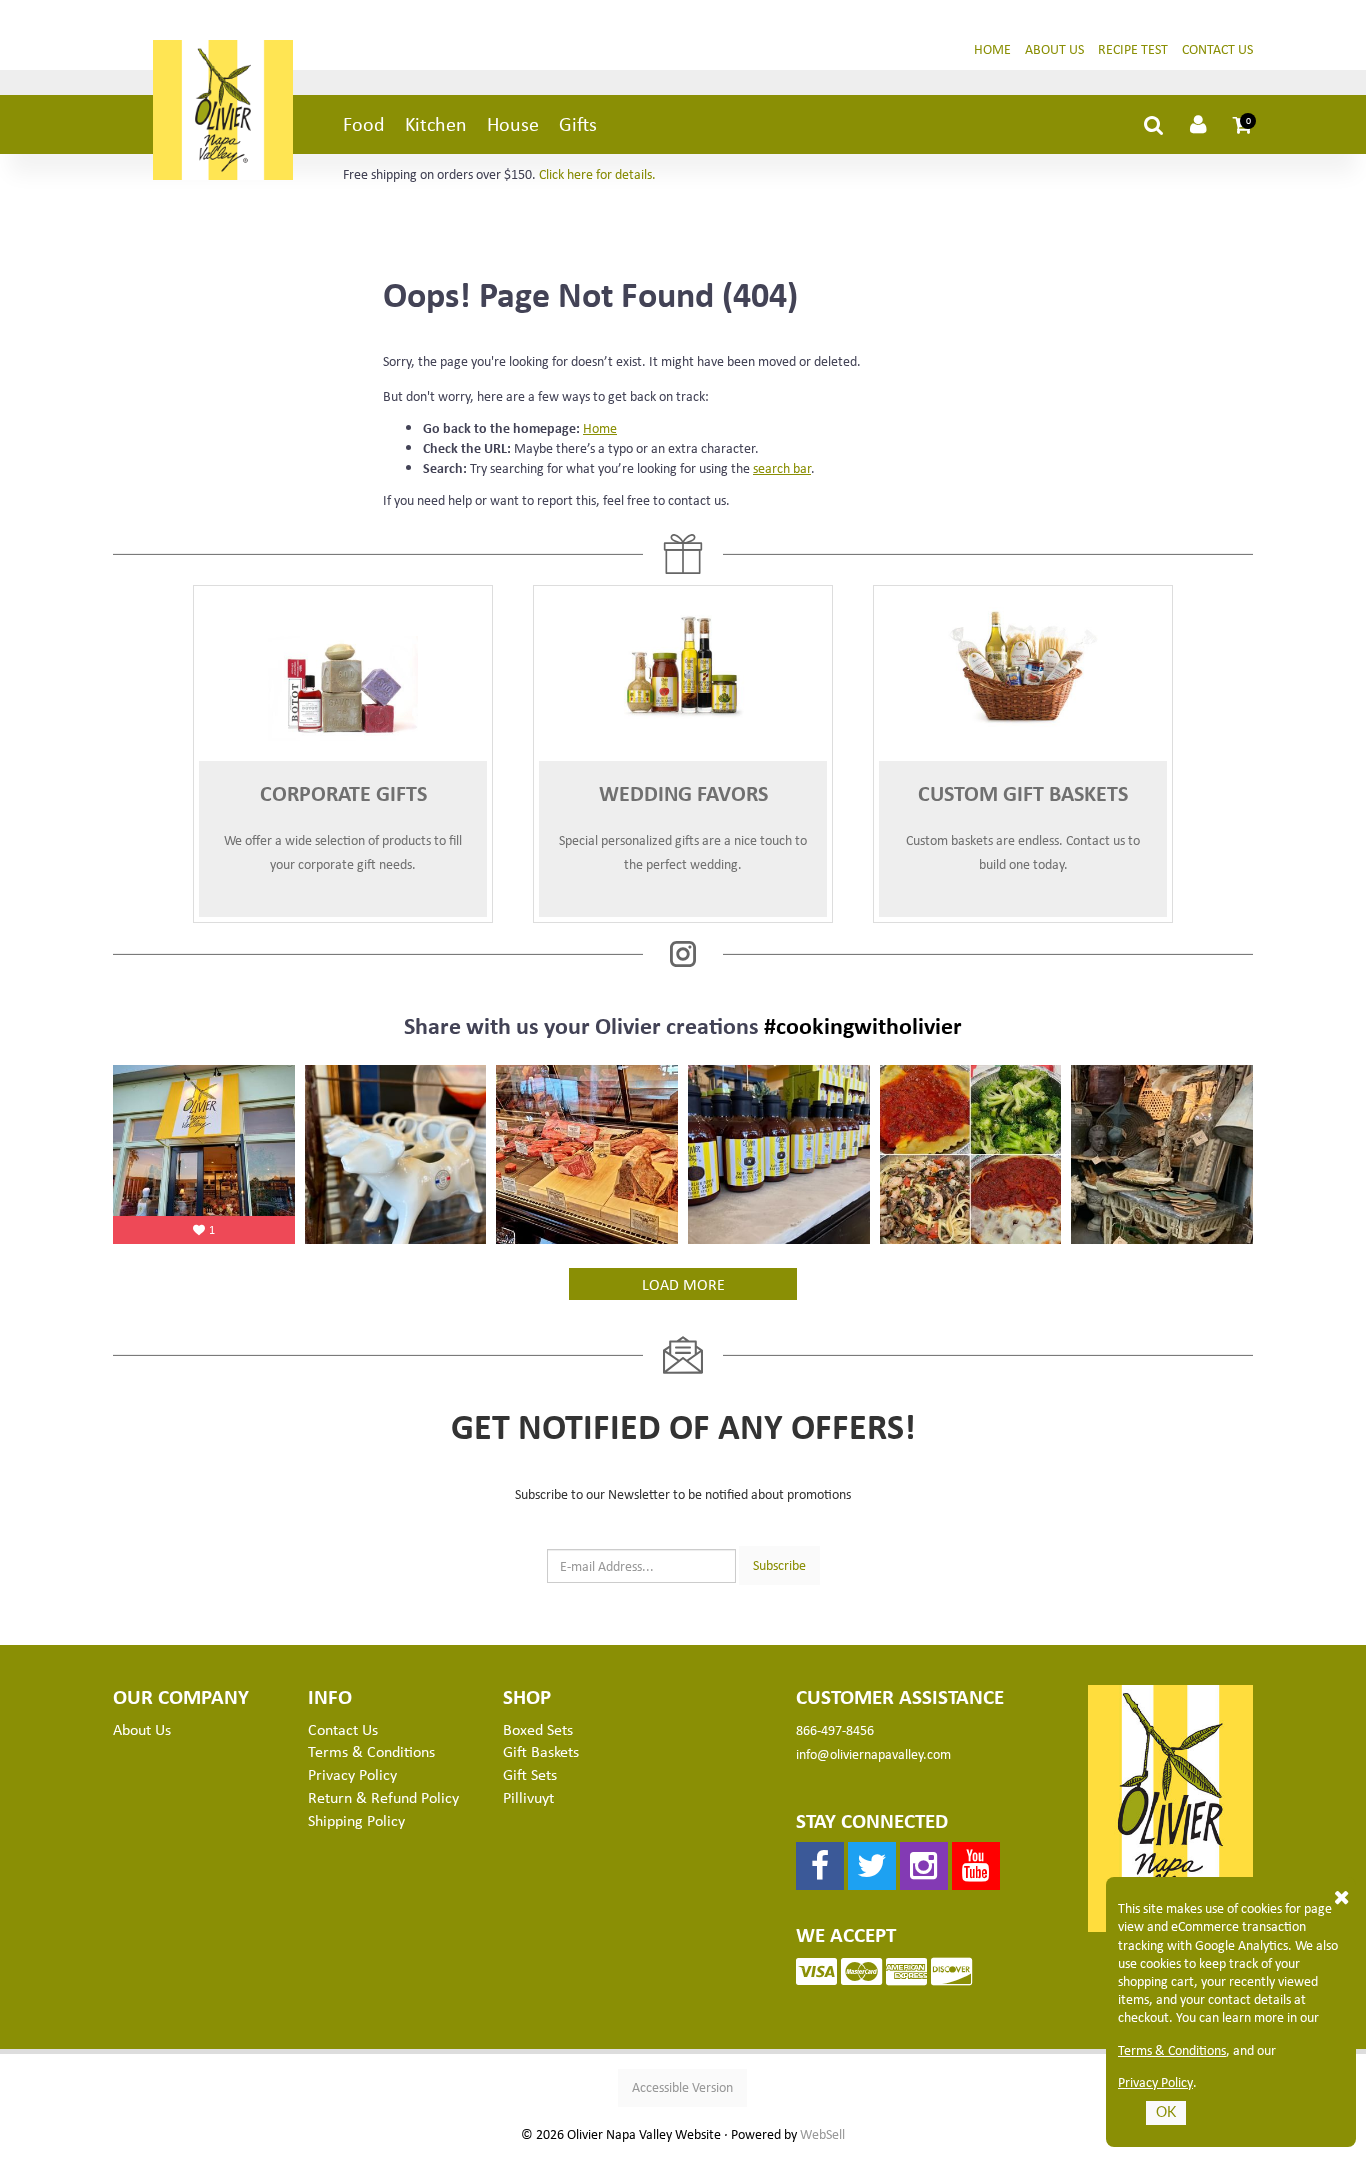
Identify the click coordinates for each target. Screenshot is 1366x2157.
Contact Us (1217, 48)
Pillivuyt (528, 1797)
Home (992, 48)
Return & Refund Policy (383, 1797)
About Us (1054, 48)
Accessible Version (682, 2086)
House (513, 123)
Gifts (578, 123)
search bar (782, 467)
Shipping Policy (356, 1820)
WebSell (822, 2134)
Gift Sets (530, 1774)
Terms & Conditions (1172, 2050)
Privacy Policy (1155, 2082)
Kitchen (436, 123)
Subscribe (779, 1564)
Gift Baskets (541, 1751)
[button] (1243, 124)
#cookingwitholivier (863, 1025)
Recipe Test (1133, 48)
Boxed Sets (538, 1729)
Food (364, 123)
